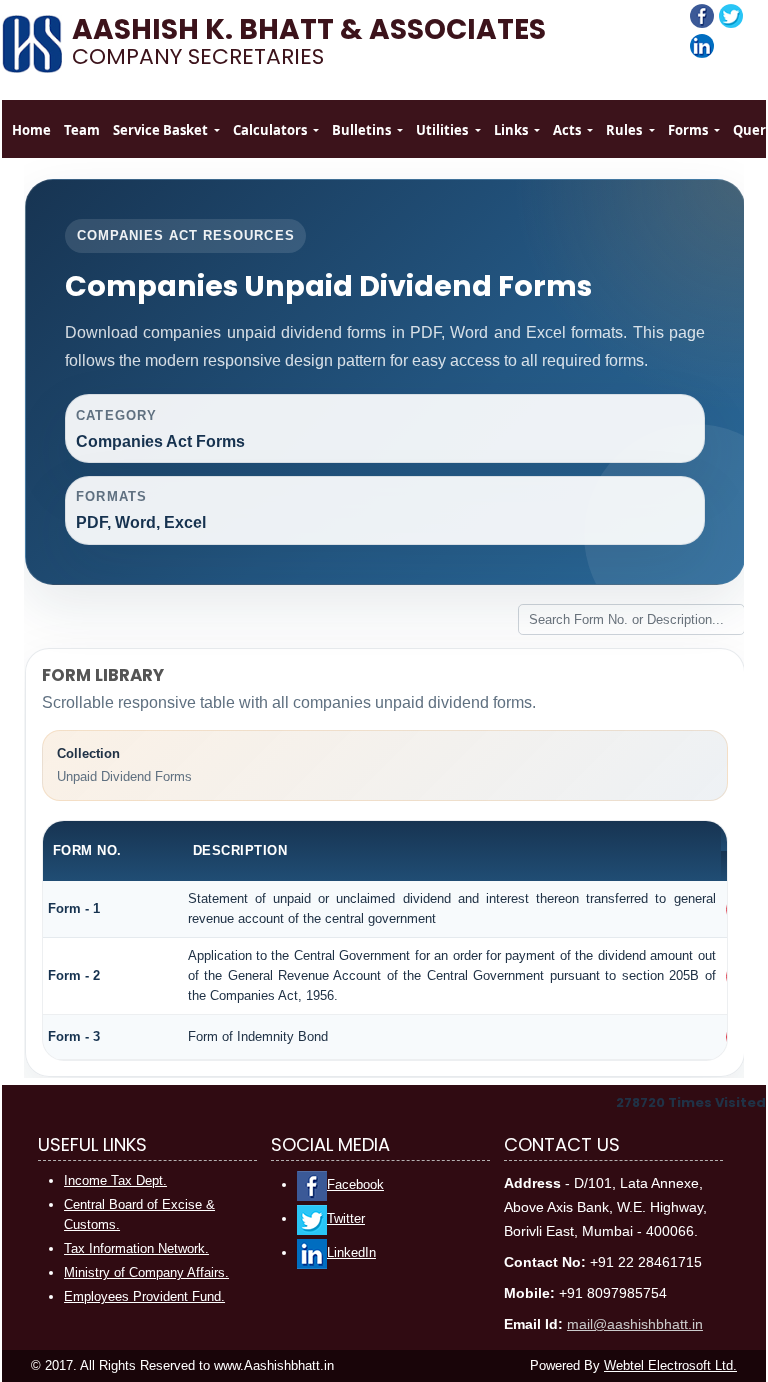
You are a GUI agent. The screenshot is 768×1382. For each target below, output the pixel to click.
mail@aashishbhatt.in (635, 1324)
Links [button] (512, 130)
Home (31, 130)
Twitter (346, 1218)
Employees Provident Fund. (144, 1296)
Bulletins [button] (363, 130)
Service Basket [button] (162, 130)
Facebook (355, 1184)
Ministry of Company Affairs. (146, 1272)
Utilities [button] (443, 130)
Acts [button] (568, 130)
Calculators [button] (271, 130)
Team (82, 130)
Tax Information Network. (136, 1248)
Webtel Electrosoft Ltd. (670, 1365)
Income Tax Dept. (115, 1180)
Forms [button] (689, 130)
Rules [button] (625, 130)
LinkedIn (351, 1252)
